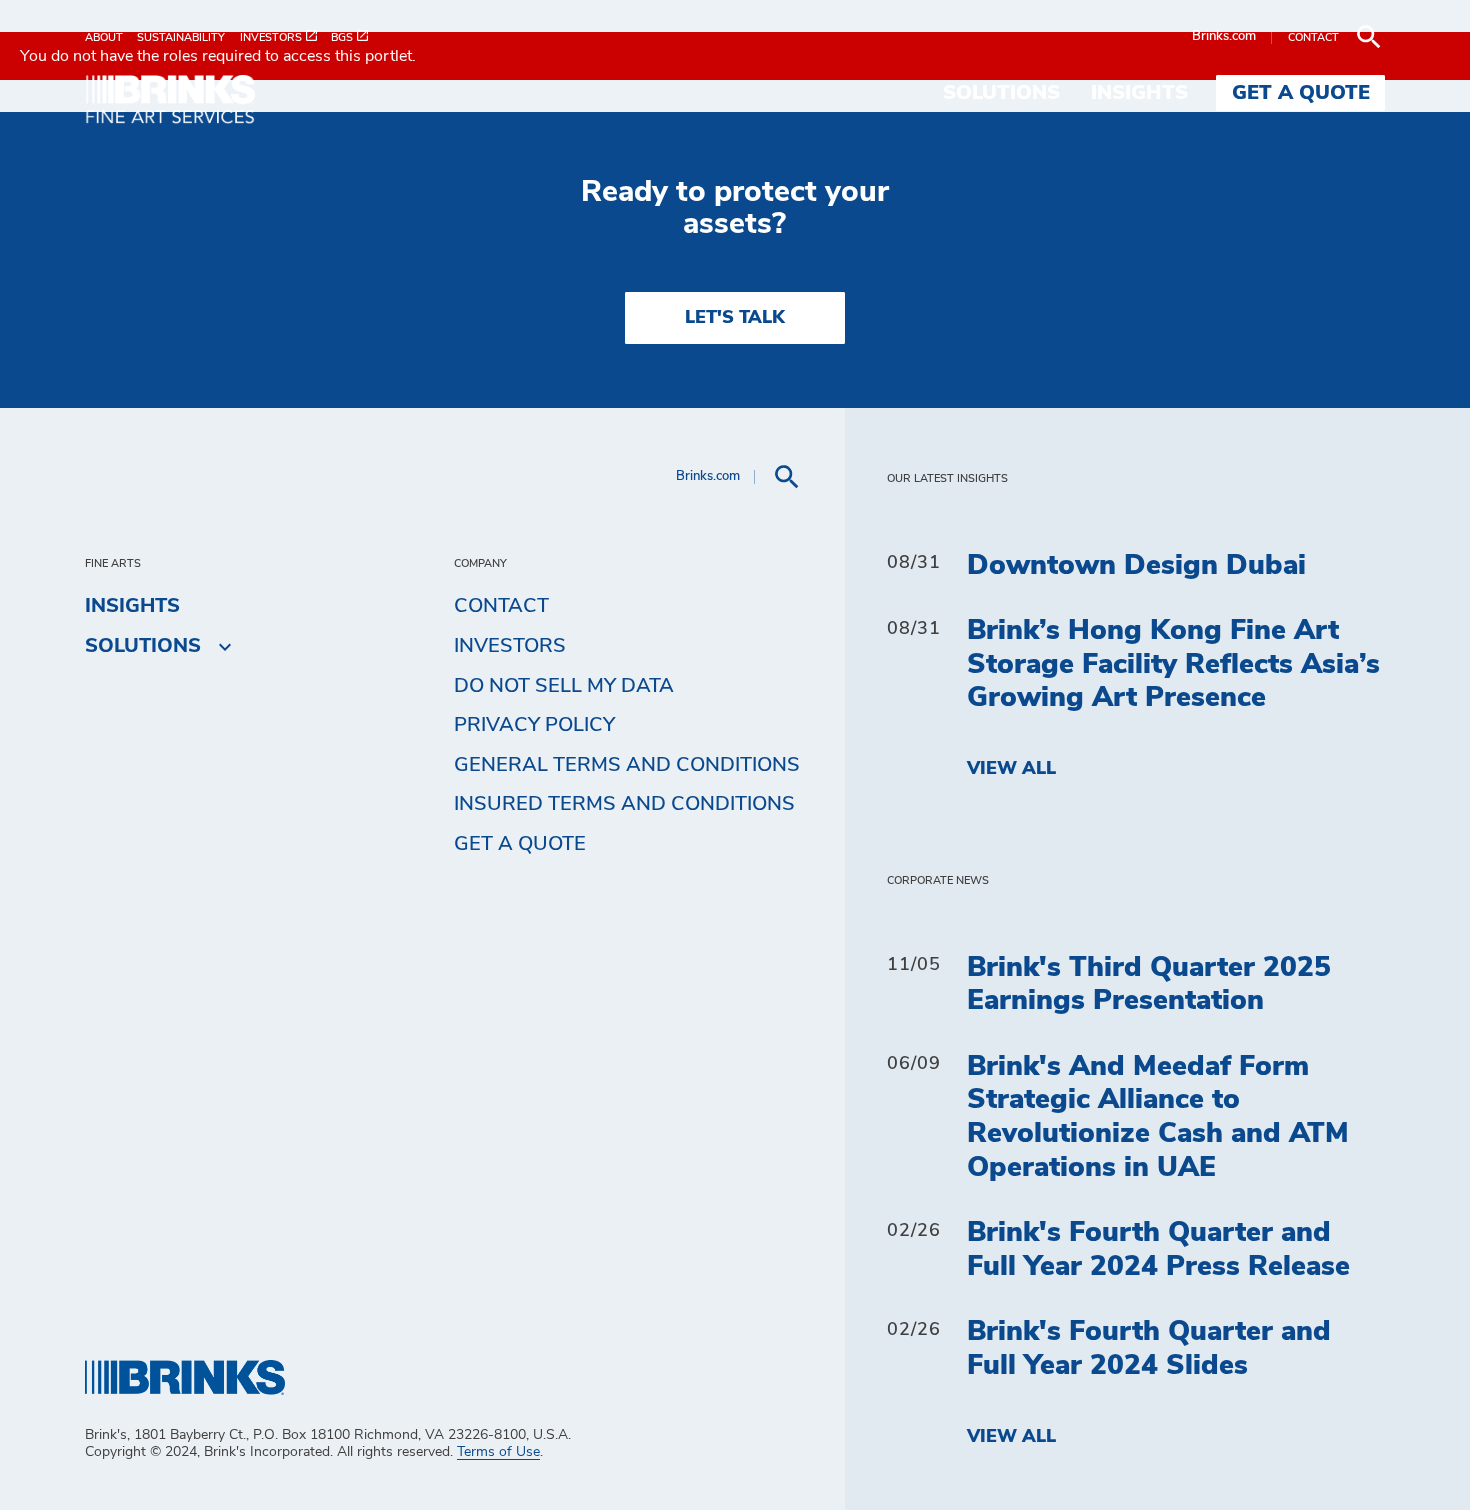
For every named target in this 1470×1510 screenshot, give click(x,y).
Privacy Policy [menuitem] (534, 725)
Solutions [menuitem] (1001, 93)
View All (1011, 769)
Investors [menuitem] (510, 646)
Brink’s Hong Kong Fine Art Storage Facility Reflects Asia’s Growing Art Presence (1173, 664)
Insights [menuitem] (1139, 93)
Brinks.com (1224, 36)
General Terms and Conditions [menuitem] (627, 765)
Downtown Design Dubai (1136, 566)
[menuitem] (111, 37)
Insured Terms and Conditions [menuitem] (624, 804)
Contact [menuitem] (501, 606)
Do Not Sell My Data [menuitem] (564, 686)
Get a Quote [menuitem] (1301, 93)
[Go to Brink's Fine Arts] (185, 102)
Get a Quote (520, 844)
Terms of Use (498, 1452)
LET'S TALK (735, 318)
